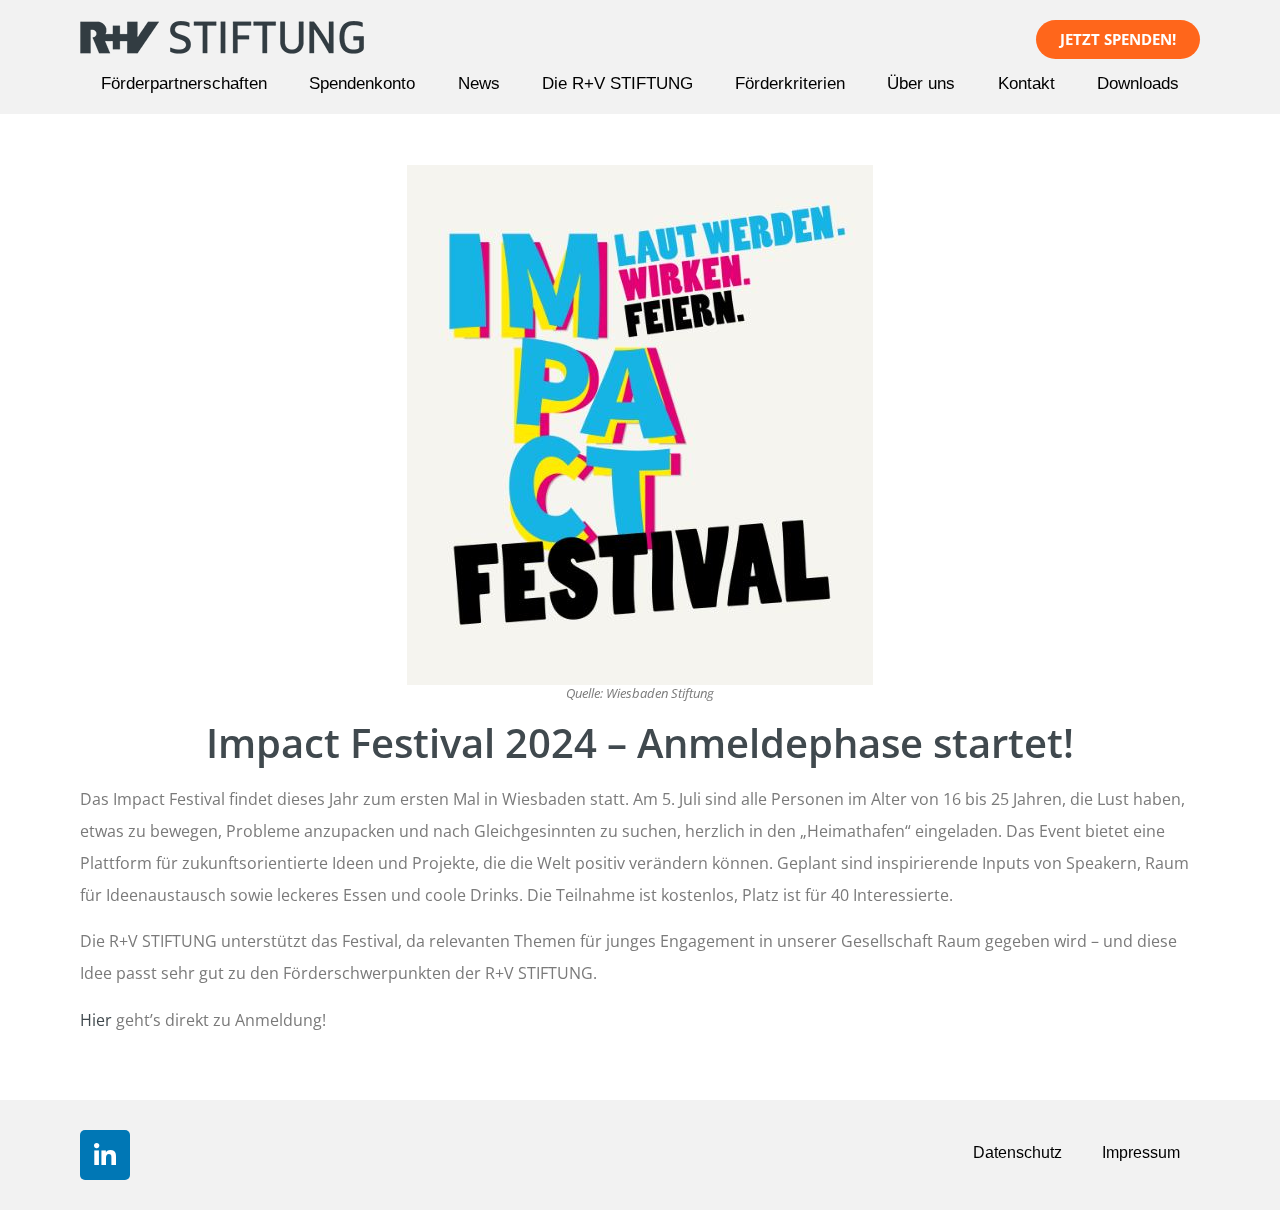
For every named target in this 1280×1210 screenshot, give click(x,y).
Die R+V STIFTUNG (617, 83)
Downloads (1138, 83)
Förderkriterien (790, 83)
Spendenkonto (362, 83)
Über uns (921, 83)
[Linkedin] (105, 1155)
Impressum (1141, 1152)
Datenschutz (1017, 1152)
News (479, 83)
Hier (96, 1020)
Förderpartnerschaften (184, 83)
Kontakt (1026, 83)
